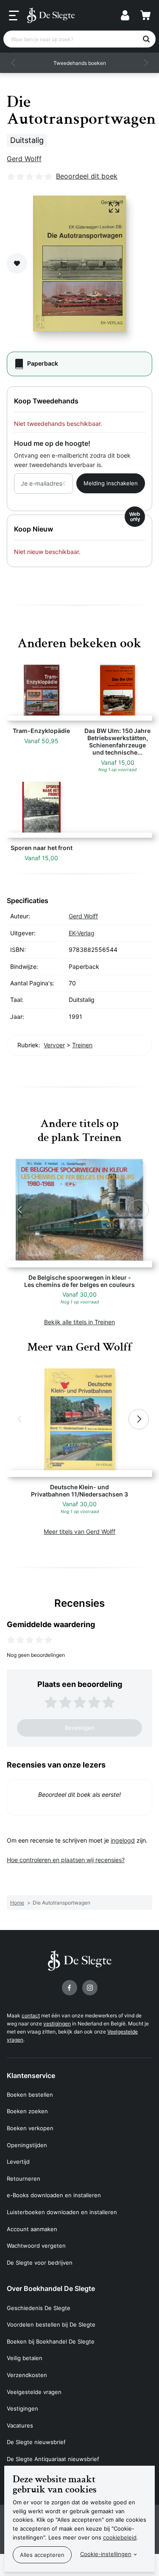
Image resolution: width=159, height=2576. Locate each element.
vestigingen (57, 2024)
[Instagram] (90, 1988)
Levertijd (18, 2162)
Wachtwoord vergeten (36, 2246)
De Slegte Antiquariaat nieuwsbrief (53, 2459)
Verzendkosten (27, 2375)
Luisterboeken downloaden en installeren (62, 2212)
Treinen (82, 1045)
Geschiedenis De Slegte (39, 2308)
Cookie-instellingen (106, 2554)
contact (31, 2015)
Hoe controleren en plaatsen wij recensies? (66, 1860)
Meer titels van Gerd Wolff (79, 1531)
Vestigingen (22, 2408)
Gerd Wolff (24, 159)
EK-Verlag (82, 933)
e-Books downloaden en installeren (54, 2195)
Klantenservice (31, 2075)
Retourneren (24, 2179)
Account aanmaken (32, 2229)
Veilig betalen (25, 2358)
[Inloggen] (125, 15)
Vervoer (54, 1045)
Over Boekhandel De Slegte (51, 2288)
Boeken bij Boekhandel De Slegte (51, 2341)
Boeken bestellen (30, 2095)
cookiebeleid (120, 2537)
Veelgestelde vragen (34, 2392)
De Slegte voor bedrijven (40, 2263)
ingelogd (123, 1840)
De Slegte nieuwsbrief (36, 2442)
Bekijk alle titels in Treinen (79, 1322)
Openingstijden (27, 2145)
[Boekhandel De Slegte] (51, 15)
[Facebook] (70, 1988)
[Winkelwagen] (145, 15)
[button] (14, 63)
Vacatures (20, 2425)
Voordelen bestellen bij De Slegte (51, 2324)
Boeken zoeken (27, 2111)
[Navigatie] (14, 16)
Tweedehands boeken (80, 63)
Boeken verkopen (30, 2128)
